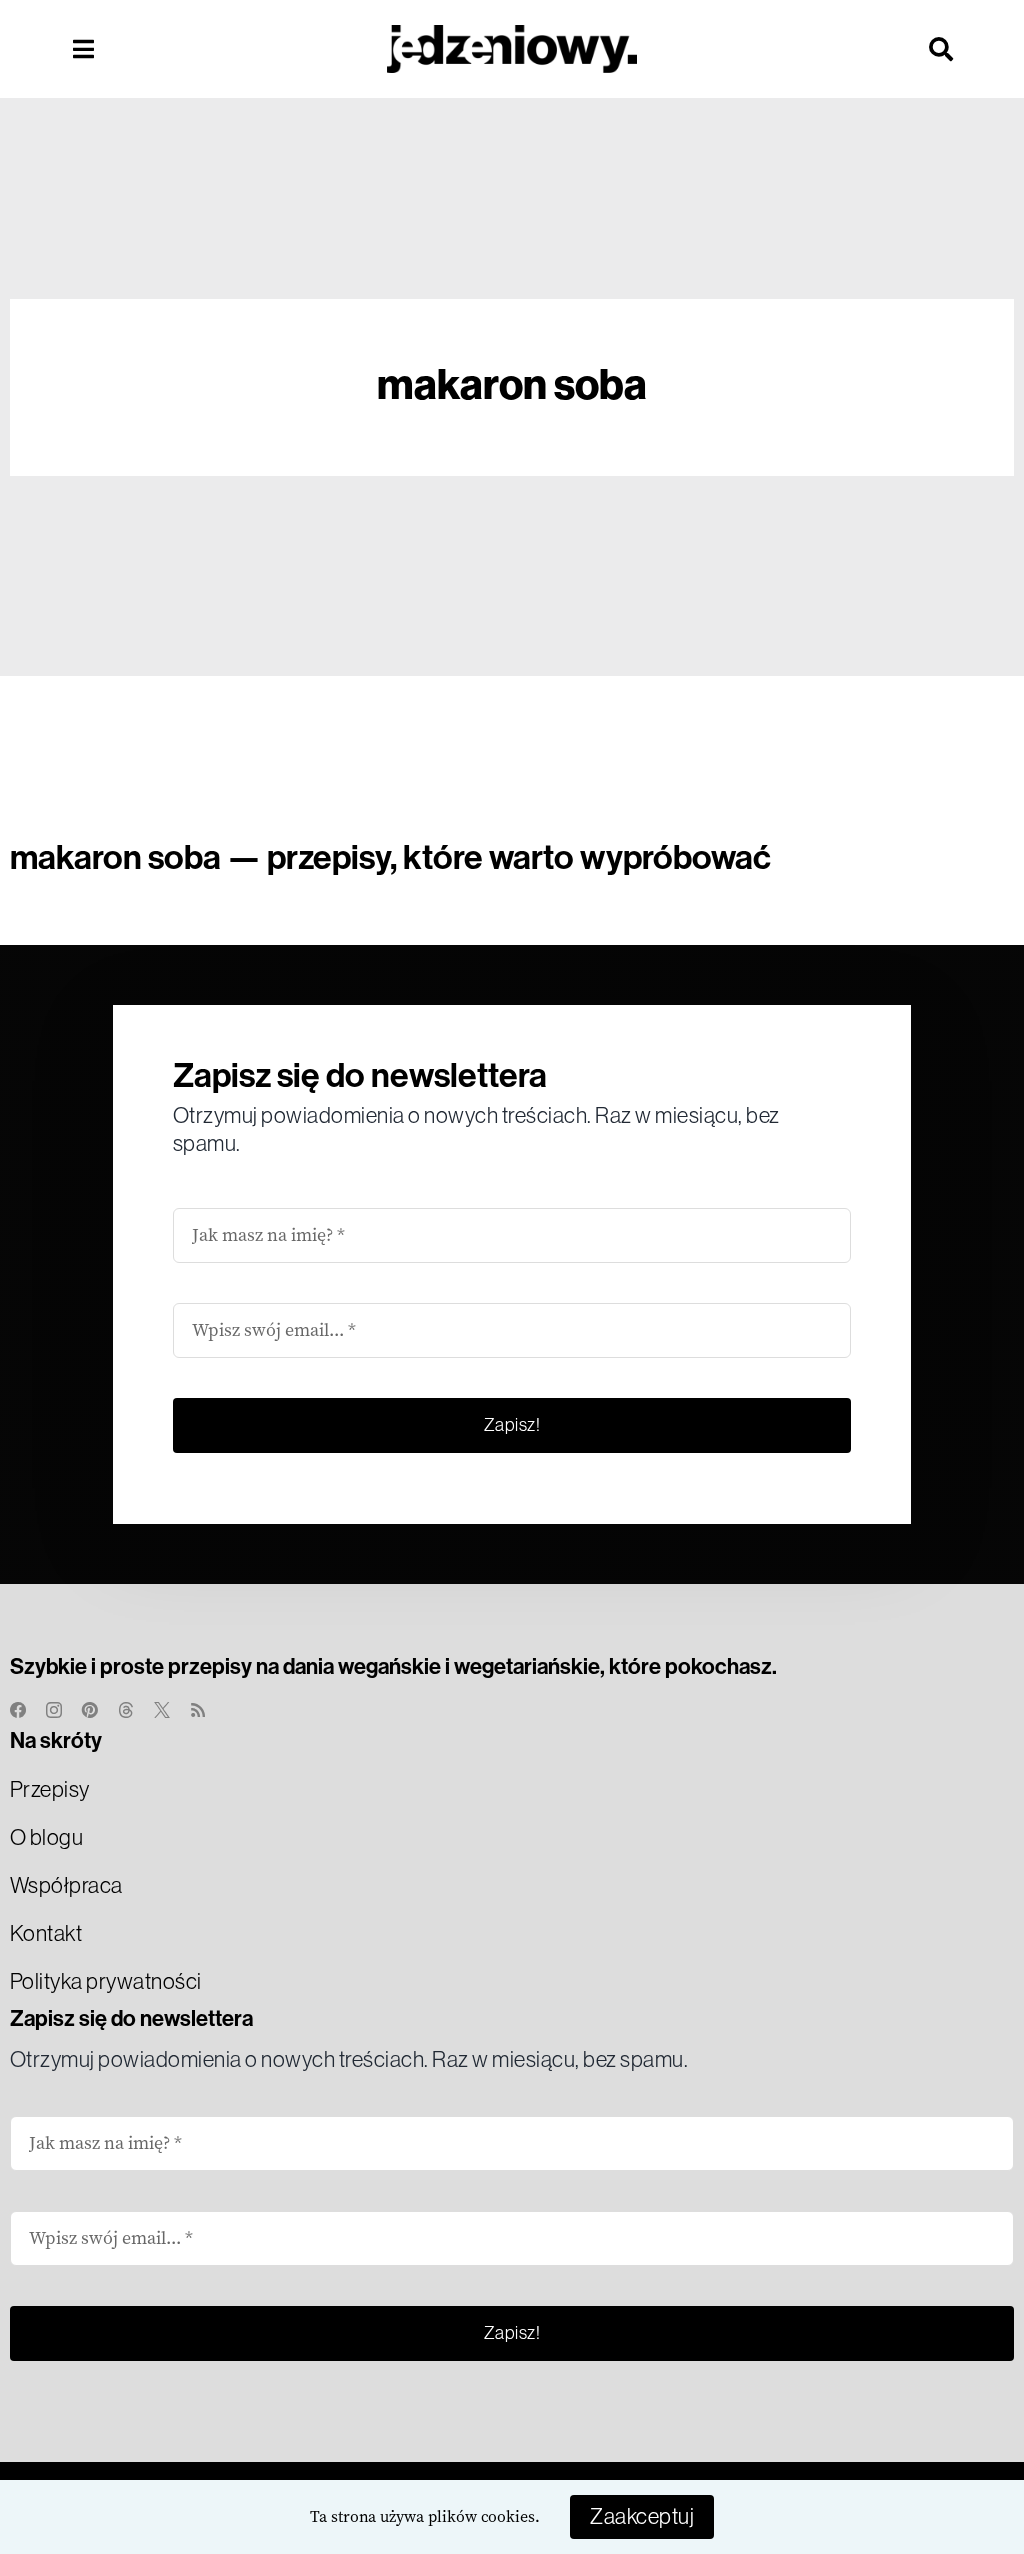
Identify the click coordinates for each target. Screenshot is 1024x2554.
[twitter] (162, 1710)
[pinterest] (90, 1710)
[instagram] (54, 1710)
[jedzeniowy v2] (512, 34)
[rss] (198, 1710)
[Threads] (126, 1710)
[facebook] (18, 1710)
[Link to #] (83, 49)
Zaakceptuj (642, 2516)
